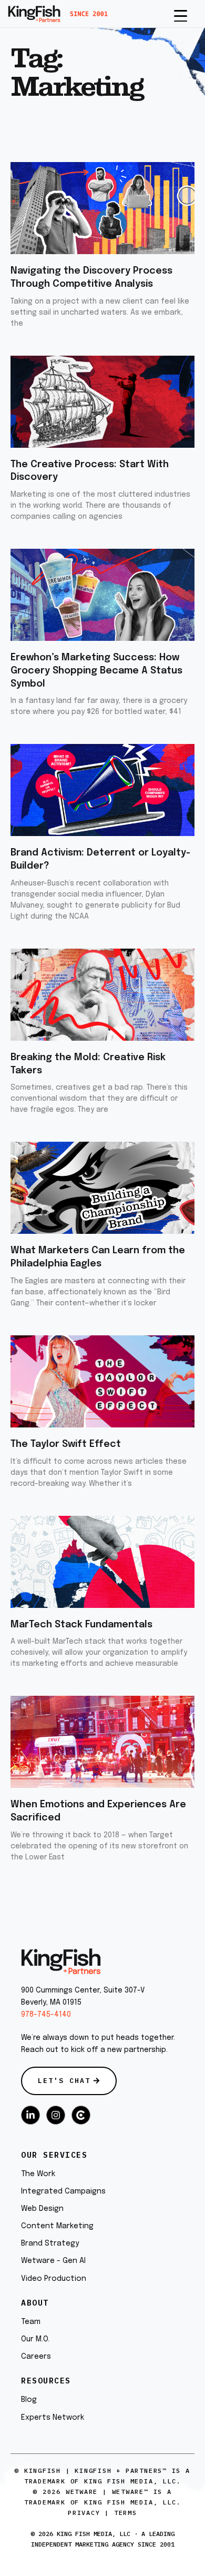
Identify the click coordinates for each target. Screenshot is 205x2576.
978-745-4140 (46, 2015)
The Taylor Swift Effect (66, 1444)
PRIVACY (84, 2513)
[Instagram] (56, 2115)
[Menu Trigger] (181, 15)
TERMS (126, 2513)
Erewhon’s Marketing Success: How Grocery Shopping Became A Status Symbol (96, 671)
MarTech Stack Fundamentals (81, 1625)
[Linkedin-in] (30, 2115)
